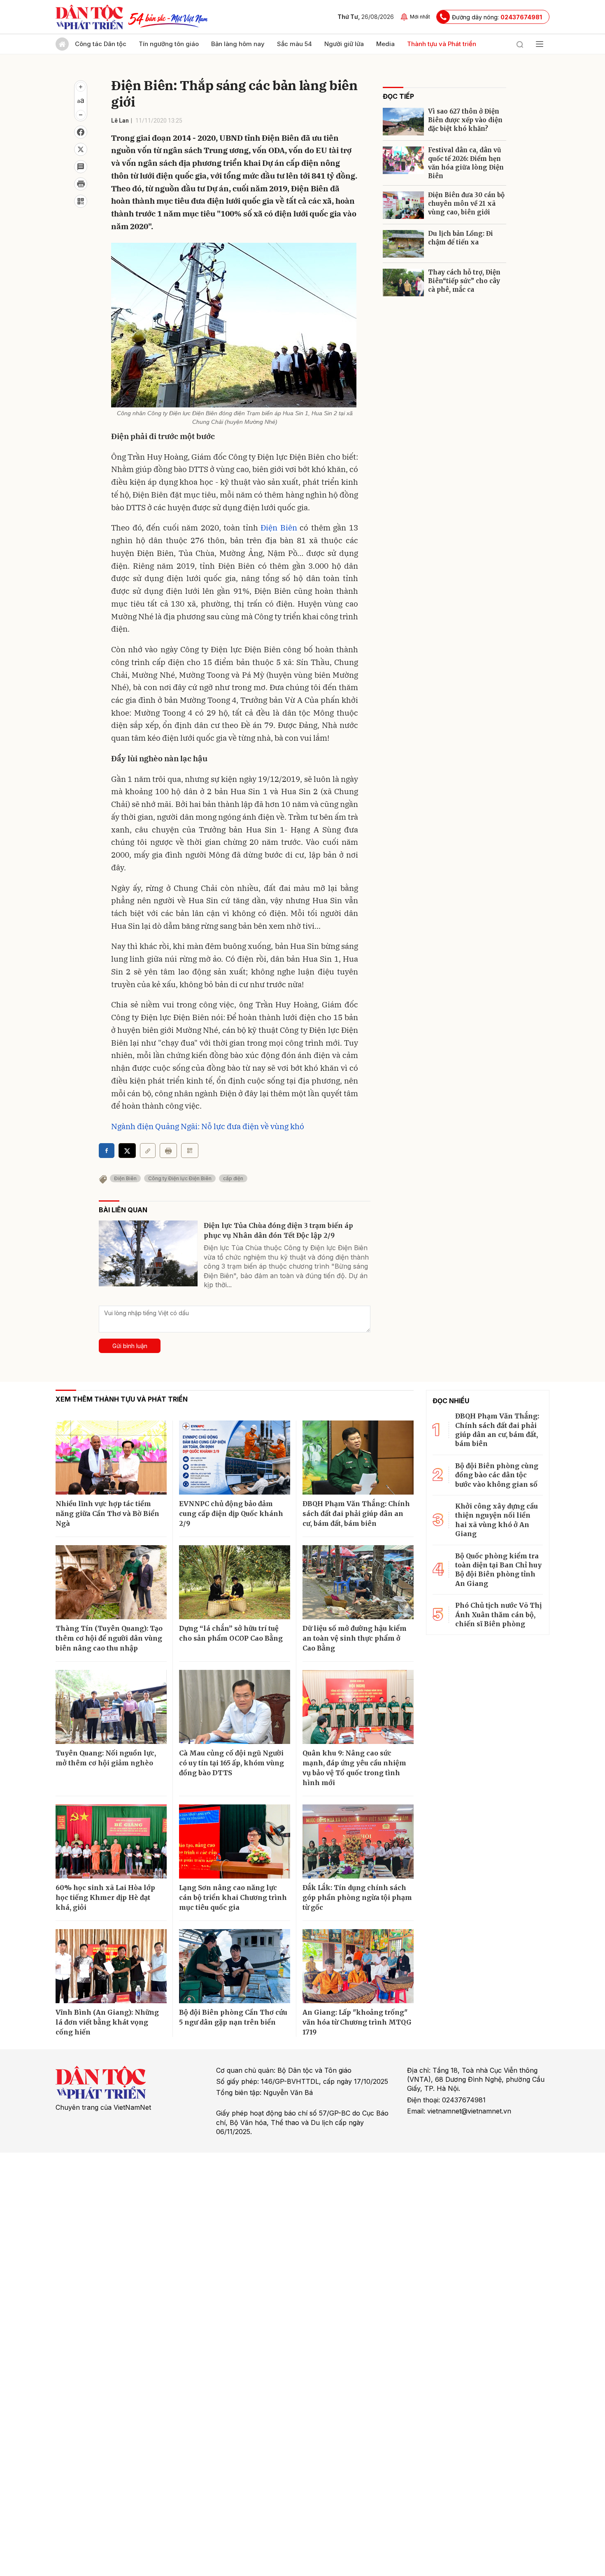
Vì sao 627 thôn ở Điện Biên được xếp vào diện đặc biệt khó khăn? (465, 120)
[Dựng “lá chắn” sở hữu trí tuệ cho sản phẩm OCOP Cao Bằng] (235, 1582)
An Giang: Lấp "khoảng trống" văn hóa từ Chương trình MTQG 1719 (357, 2022)
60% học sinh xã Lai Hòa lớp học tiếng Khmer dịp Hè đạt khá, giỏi (105, 1897)
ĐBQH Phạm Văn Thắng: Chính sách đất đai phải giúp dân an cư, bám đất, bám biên (356, 1514)
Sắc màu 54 (294, 44)
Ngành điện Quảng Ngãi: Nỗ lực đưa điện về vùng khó (208, 1126)
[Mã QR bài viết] (81, 201)
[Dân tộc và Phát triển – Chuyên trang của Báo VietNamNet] (89, 17)
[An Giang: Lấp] (358, 1966)
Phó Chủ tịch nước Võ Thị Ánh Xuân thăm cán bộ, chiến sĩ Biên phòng (498, 1615)
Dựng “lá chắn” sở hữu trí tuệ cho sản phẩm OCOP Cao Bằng (231, 1633)
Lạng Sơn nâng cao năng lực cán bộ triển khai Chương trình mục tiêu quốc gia (233, 1897)
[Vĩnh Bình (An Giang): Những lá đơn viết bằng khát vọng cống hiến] (111, 1966)
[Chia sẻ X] (127, 1151)
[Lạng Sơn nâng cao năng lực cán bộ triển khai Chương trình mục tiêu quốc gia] (235, 1841)
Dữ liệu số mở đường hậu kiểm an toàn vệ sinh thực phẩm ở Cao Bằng (355, 1638)
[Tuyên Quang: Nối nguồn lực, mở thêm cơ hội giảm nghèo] (111, 1707)
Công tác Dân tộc (101, 44)
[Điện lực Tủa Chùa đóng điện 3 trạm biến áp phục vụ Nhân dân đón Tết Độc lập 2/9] (148, 1253)
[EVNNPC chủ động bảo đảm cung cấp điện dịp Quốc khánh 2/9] (235, 1458)
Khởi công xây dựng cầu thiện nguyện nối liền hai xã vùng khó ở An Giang (497, 1520)
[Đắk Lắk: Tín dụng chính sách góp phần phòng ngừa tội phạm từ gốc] (358, 1841)
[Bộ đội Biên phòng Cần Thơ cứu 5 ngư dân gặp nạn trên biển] (235, 1966)
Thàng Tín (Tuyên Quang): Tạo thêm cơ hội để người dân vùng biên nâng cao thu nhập (109, 1638)
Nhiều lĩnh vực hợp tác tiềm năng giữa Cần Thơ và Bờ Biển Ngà (107, 1514)
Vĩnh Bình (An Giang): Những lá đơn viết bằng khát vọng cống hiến (107, 2022)
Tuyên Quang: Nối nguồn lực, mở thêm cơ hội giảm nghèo (106, 1758)
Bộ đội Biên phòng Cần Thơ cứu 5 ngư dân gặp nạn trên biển (233, 2017)
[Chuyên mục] (540, 44)
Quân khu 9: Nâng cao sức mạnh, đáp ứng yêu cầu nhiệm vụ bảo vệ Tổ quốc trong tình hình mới (354, 1768)
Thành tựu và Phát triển (442, 44)
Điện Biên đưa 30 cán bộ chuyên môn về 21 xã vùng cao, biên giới (466, 203)
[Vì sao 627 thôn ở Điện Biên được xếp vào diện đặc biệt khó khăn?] (403, 122)
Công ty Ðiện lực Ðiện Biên (180, 1178)
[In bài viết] (81, 184)
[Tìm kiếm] (520, 44)
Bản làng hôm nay (238, 44)
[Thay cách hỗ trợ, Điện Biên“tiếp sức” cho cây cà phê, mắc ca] (403, 282)
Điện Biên (279, 528)
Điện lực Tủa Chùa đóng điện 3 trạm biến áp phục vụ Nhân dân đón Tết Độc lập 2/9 (278, 1230)
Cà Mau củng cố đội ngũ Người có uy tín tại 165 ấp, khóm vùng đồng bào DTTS (232, 1763)
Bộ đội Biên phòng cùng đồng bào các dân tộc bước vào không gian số (497, 1475)
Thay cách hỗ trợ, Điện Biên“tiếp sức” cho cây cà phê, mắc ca (464, 281)
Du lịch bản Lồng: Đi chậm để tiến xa (461, 238)
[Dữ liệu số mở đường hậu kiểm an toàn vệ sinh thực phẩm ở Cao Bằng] (358, 1582)
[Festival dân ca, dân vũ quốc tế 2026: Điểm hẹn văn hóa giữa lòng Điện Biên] (403, 160)
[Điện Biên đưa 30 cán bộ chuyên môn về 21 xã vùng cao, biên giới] (403, 205)
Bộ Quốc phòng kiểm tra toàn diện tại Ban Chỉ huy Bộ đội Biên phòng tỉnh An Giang (498, 1570)
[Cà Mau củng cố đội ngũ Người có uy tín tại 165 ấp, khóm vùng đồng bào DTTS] (235, 1707)
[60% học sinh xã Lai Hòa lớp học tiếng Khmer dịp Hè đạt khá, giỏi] (111, 1841)
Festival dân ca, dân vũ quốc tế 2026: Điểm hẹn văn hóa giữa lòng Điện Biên (466, 163)
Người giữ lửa (344, 44)
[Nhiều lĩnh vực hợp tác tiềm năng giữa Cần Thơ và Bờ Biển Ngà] (111, 1458)
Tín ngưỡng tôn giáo (169, 44)
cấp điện (233, 1178)
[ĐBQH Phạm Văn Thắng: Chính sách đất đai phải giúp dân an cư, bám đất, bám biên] (358, 1458)
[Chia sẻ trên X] (81, 149)
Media (385, 44)
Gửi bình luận (130, 1346)
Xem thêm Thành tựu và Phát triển (122, 1399)
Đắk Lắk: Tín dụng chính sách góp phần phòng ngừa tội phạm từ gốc (357, 1897)
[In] (168, 1151)
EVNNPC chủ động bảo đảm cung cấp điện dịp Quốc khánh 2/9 (231, 1514)
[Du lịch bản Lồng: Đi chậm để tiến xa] (403, 244)
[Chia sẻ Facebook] (81, 132)
